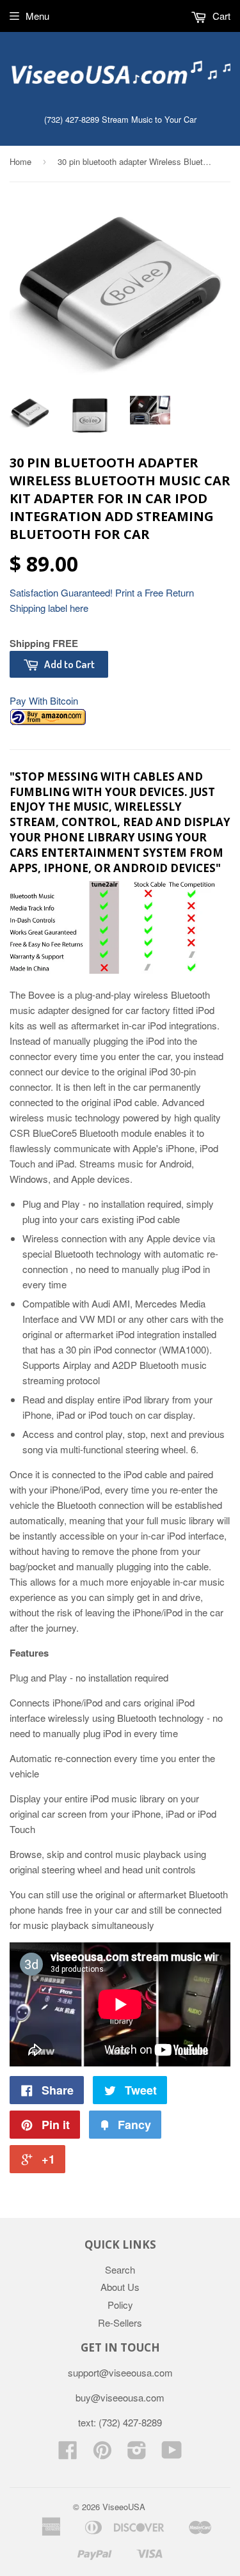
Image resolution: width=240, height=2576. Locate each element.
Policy (120, 2305)
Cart (220, 16)
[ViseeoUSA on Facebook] (68, 2454)
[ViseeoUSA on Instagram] (137, 2454)
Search (120, 2269)
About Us (120, 2287)
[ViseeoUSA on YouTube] (172, 2454)
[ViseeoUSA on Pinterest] (102, 2454)
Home (20, 161)
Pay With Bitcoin (44, 700)
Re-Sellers (120, 2322)
